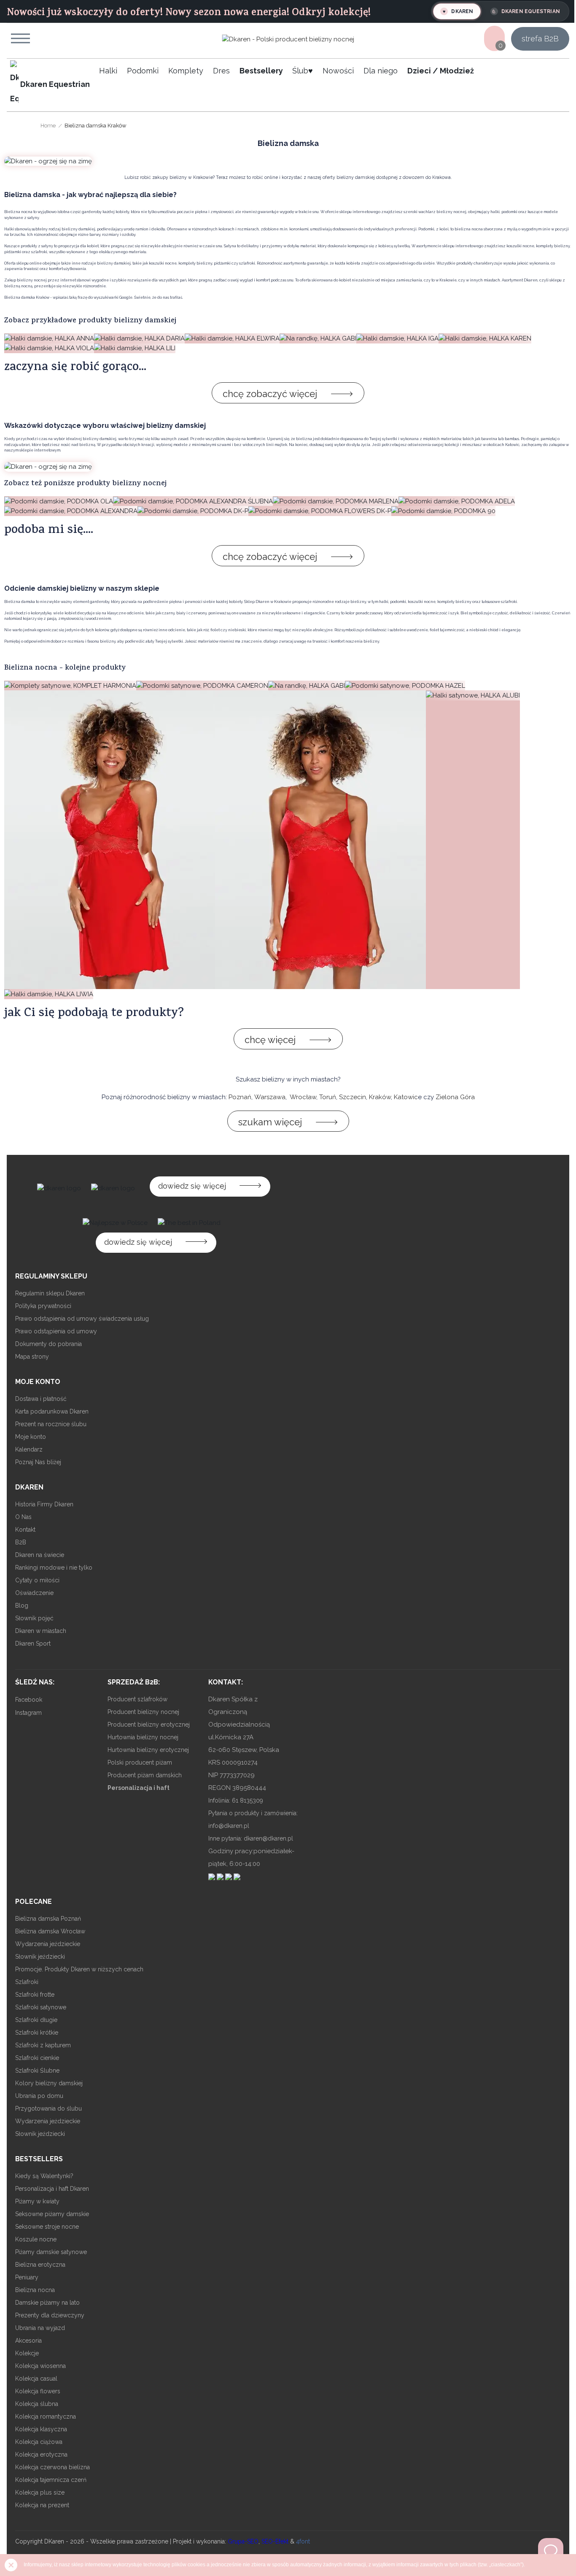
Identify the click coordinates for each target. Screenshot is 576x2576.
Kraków (380, 1097)
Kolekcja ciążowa (39, 2442)
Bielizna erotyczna (40, 2265)
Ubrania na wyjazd (40, 2328)
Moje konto (31, 1437)
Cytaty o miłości (37, 1580)
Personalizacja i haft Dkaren (52, 2189)
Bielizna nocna (35, 2290)
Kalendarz (29, 1449)
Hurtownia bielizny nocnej (143, 1737)
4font (303, 2541)
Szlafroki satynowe (41, 2007)
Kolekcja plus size (40, 2492)
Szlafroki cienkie (37, 2058)
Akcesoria (28, 2341)
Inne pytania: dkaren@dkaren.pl (251, 1838)
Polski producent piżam (140, 1762)
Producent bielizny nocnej (143, 1712)
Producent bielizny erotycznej (149, 1725)
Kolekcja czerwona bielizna (52, 2467)
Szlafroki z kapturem (43, 2045)
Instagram (28, 1713)
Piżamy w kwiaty (37, 2201)
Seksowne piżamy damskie (52, 2214)
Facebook (29, 1700)
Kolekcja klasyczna (41, 2429)
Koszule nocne (36, 2239)
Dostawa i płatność (41, 1399)
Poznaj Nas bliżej (38, 1462)
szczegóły (20, 859)
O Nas (23, 1517)
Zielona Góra (455, 1097)
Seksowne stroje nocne (47, 2227)
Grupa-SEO (243, 2541)
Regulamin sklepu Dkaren (50, 1293)
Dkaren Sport (33, 1643)
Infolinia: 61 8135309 (236, 1800)
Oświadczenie (34, 1593)
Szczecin (353, 1097)
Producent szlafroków (137, 1699)
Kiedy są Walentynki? (44, 2176)
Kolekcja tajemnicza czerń (51, 2480)
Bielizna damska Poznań (48, 1919)
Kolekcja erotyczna (41, 2454)
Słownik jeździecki (40, 1957)
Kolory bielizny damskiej (49, 2083)
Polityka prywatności (43, 1306)
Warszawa (270, 1097)
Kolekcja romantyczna (46, 2417)
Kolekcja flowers (38, 2391)
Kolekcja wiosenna (40, 2366)
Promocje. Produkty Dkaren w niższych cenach (79, 1969)
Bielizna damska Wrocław (50, 1931)
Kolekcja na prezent (42, 2505)
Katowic (406, 1097)
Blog (22, 1606)
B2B (21, 1542)
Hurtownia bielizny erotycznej (148, 1750)
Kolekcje (27, 2353)
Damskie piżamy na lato (47, 2303)
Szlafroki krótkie (37, 2033)
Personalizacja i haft (139, 1788)
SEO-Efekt (275, 2541)
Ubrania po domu (39, 2096)
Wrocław (303, 1097)
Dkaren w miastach (41, 1631)
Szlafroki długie (36, 2020)
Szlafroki (27, 1982)
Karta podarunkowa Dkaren (52, 1411)
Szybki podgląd (20, 336)
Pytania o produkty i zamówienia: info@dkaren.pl (253, 1819)
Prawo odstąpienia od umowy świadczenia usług (82, 1319)
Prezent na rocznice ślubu (51, 1424)
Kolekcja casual (36, 2379)
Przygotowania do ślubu (48, 2108)
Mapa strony (32, 1357)
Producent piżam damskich (145, 1775)
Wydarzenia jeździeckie (48, 1944)
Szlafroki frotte (35, 1995)
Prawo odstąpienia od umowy (56, 1331)
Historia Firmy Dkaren (44, 1504)
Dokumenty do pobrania (48, 1344)
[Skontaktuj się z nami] (551, 2551)
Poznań (240, 1097)
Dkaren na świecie (40, 1555)
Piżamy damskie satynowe (51, 2252)
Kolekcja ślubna (37, 2404)
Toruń (328, 1097)
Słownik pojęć (34, 1618)
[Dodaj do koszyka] (20, 817)
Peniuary (27, 2277)
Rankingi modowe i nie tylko (54, 1568)
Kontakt (25, 1530)
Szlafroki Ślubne (37, 2071)
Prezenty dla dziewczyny (50, 2315)
